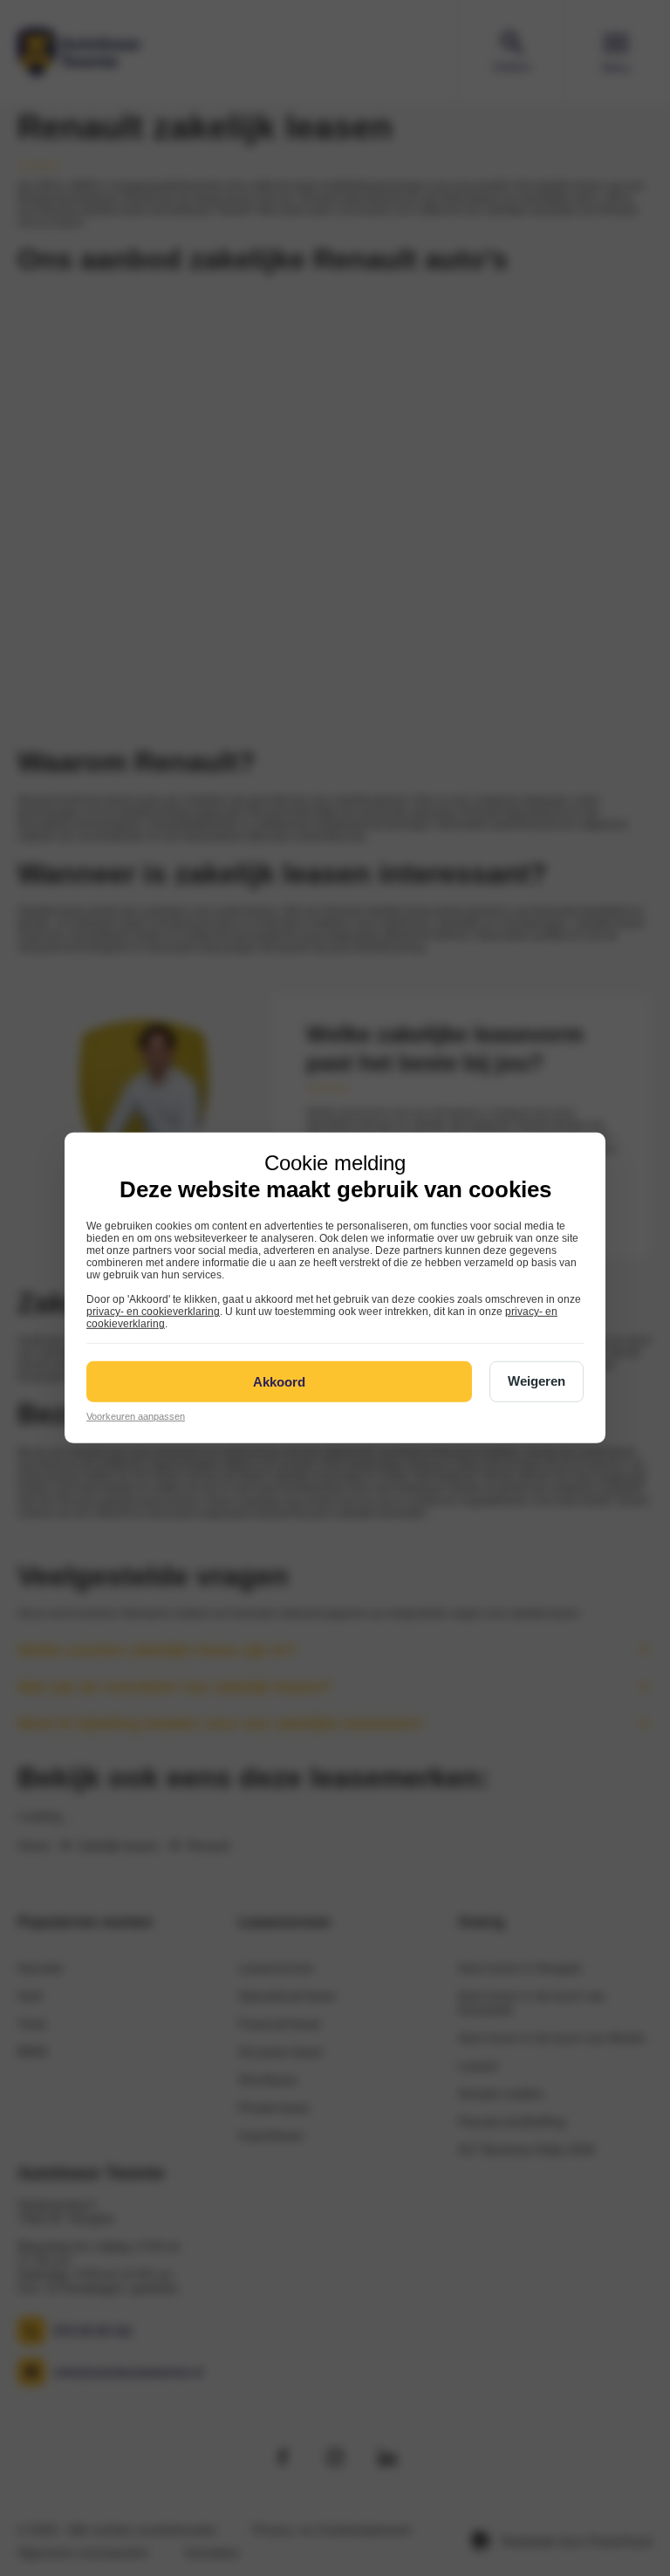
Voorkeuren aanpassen (136, 1416)
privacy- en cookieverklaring (153, 1312)
